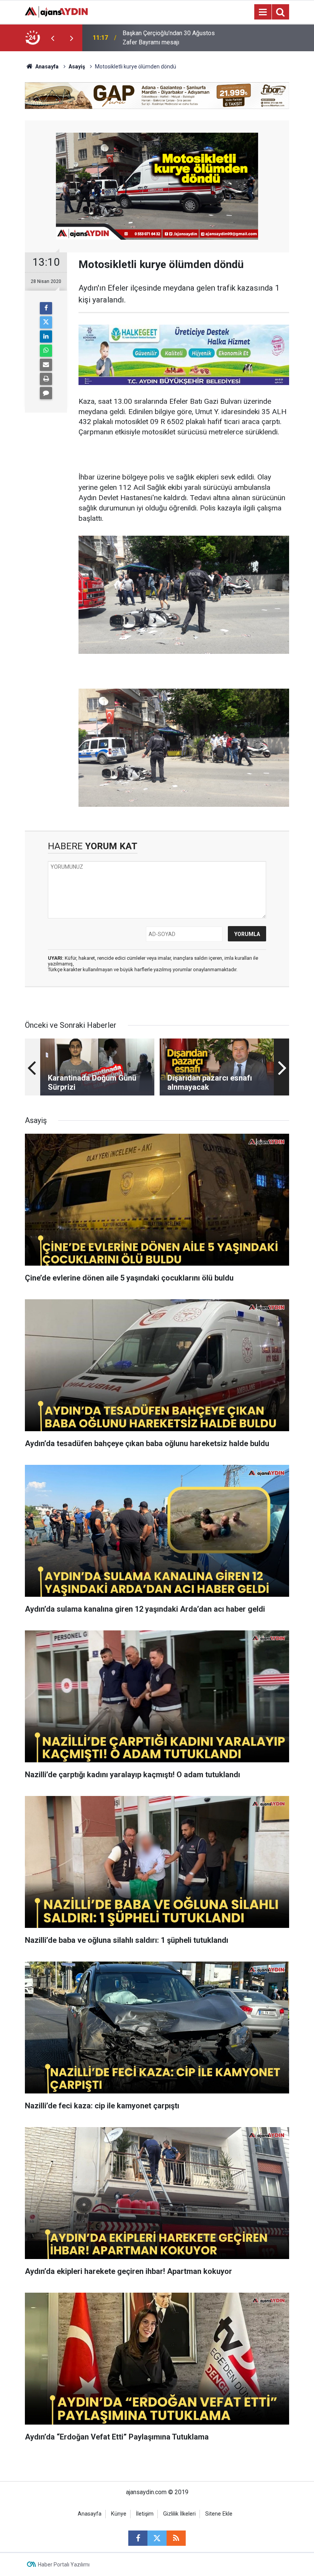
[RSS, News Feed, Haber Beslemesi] (176, 2538)
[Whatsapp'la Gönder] (46, 351)
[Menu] (263, 12)
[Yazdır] (46, 379)
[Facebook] (46, 308)
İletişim (145, 2514)
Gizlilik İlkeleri (179, 2514)
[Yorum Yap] (46, 393)
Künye (119, 2514)
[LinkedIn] (46, 336)
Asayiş (77, 67)
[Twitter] (46, 322)
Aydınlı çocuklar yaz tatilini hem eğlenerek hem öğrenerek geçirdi (167, 38)
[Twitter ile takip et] (157, 2538)
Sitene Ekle (219, 2514)
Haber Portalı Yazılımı (64, 2565)
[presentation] (52, 38)
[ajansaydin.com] (56, 11)
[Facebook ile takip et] (138, 2538)
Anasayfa (46, 67)
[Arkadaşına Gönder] (46, 365)
